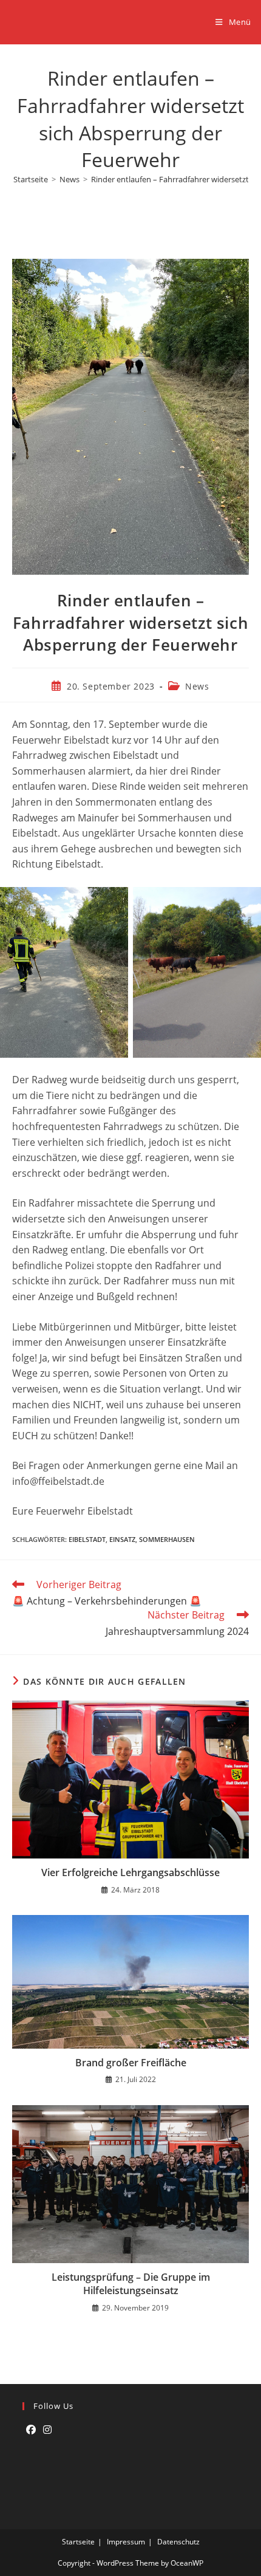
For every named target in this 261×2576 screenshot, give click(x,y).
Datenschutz (178, 2542)
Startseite (78, 2542)
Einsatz (122, 1539)
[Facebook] (31, 2430)
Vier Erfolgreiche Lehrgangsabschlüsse (130, 1872)
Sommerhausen (167, 1539)
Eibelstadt (87, 1539)
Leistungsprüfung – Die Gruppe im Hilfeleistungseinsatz (131, 2284)
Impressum (126, 2542)
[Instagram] (47, 2430)
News (197, 686)
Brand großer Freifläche (131, 2063)
